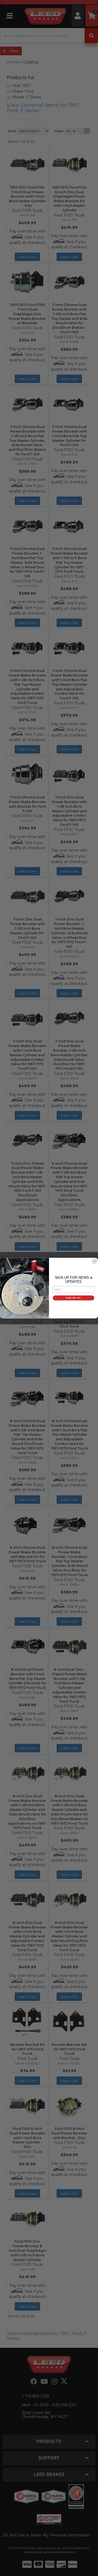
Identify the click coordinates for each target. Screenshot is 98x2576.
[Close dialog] (95, 1261)
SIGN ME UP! (73, 1298)
